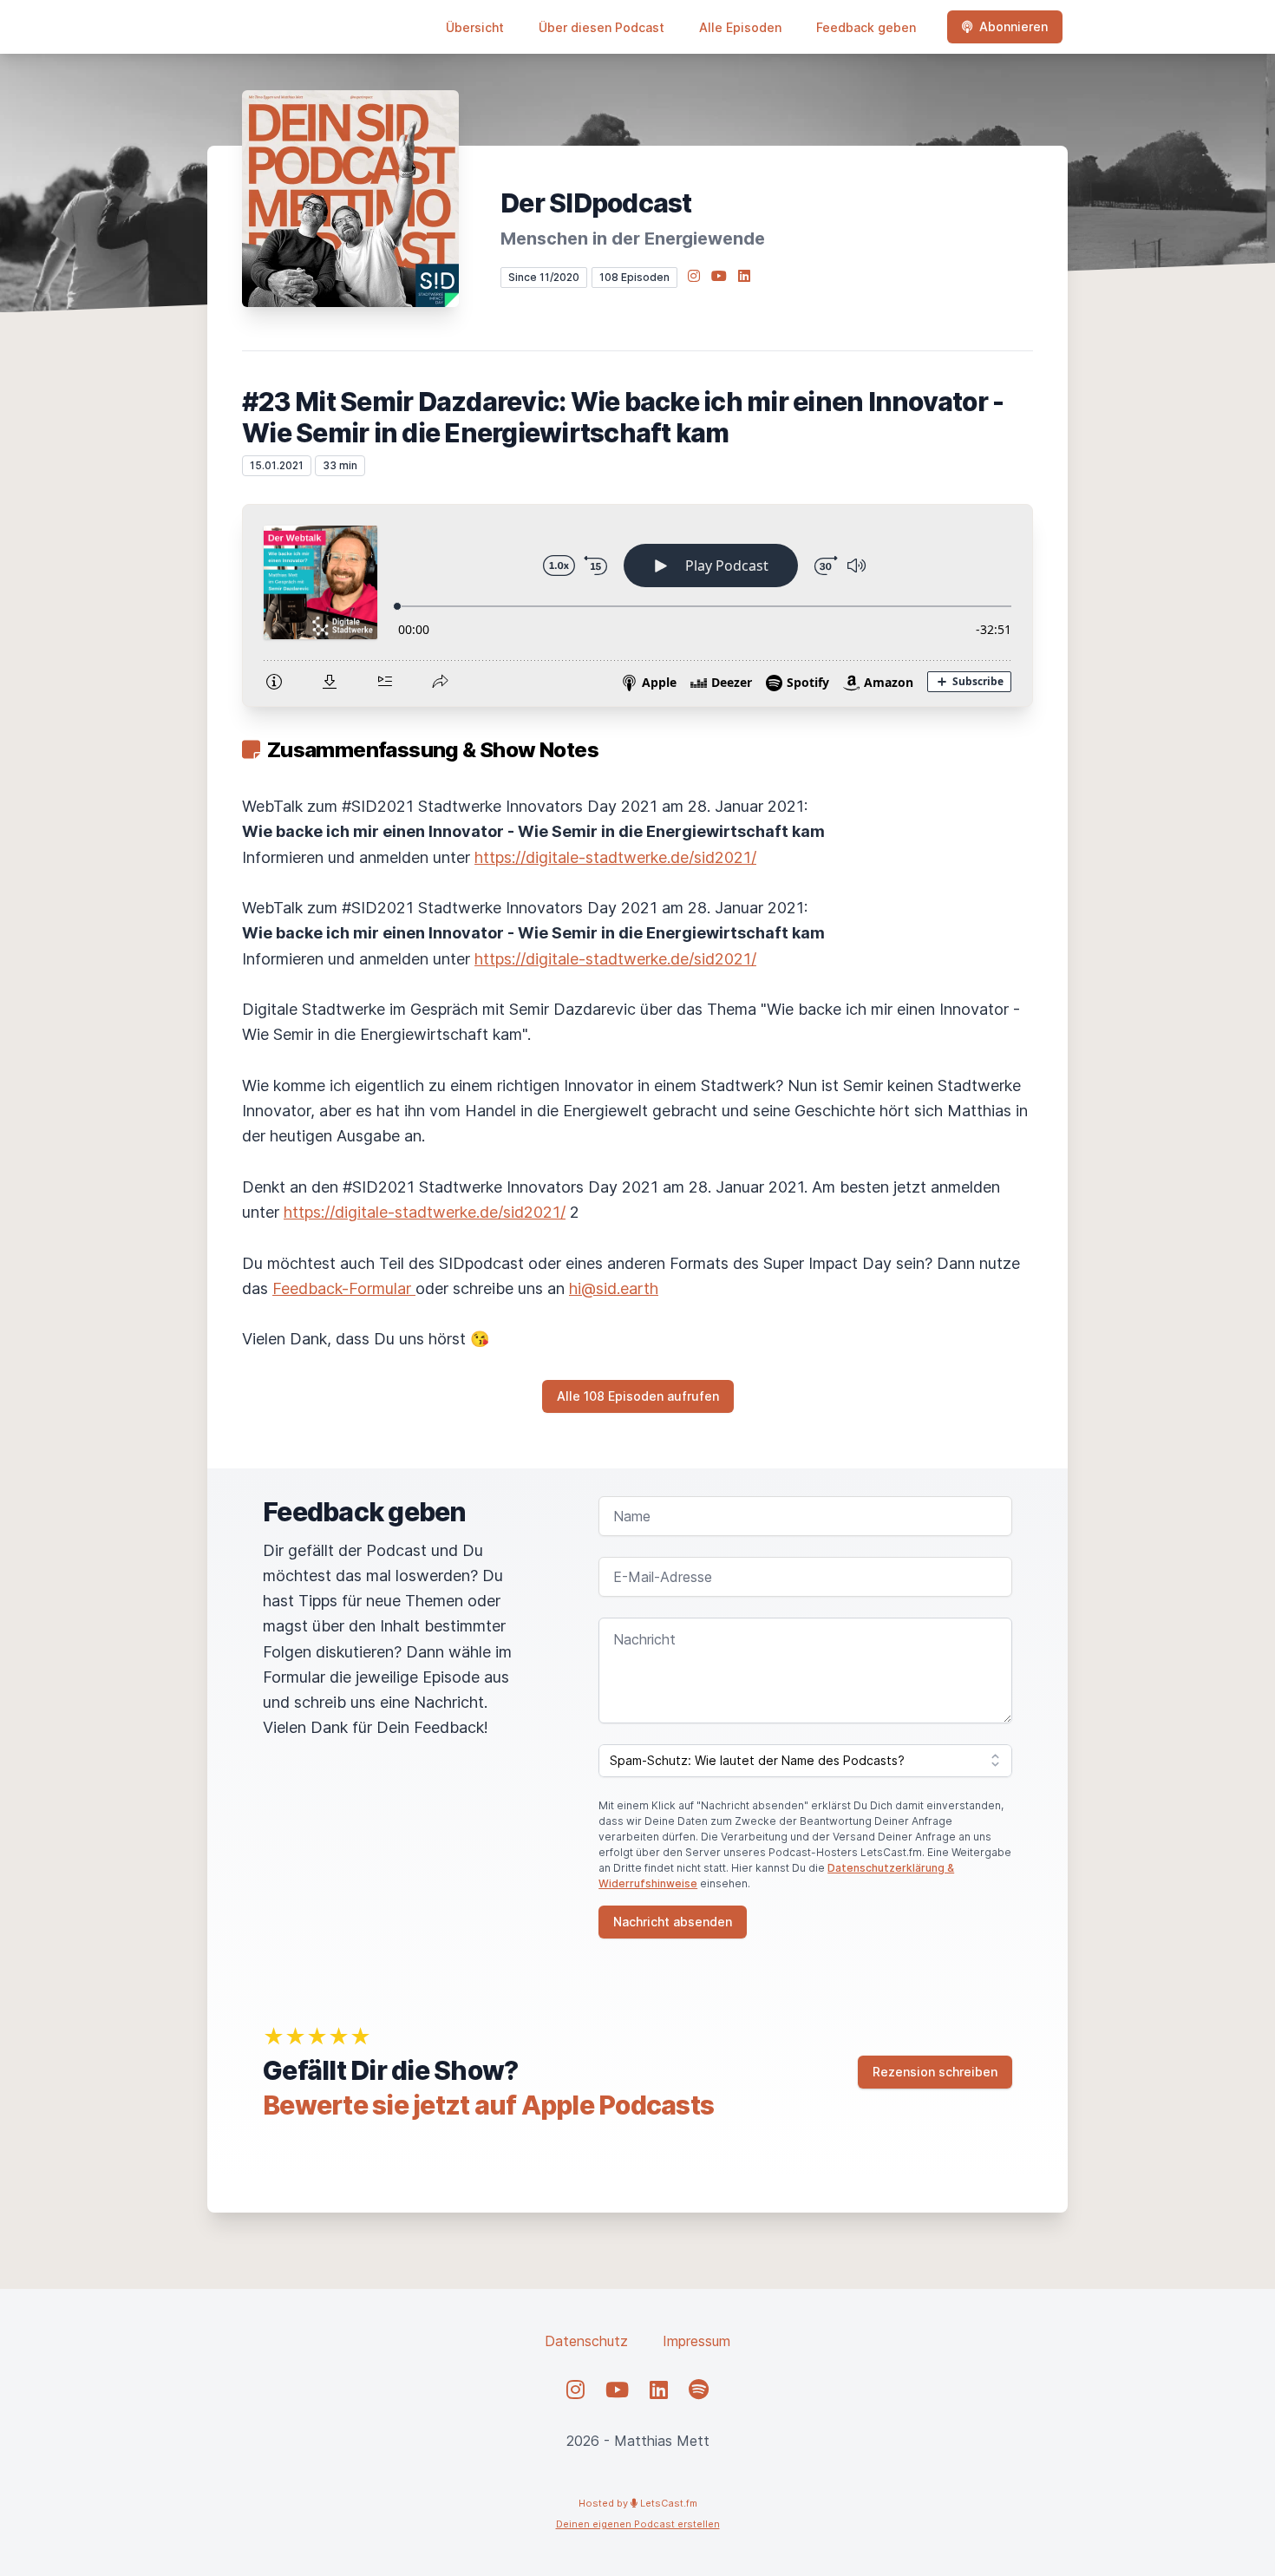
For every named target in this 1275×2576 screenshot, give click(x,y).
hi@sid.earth (614, 1288)
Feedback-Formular (344, 1288)
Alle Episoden (740, 27)
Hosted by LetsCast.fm (638, 2503)
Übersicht (475, 27)
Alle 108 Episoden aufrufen (638, 1396)
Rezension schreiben (935, 2072)
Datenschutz (586, 2341)
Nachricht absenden (673, 1922)
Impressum (696, 2341)
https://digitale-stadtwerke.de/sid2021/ (615, 857)
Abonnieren (1013, 26)
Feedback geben (866, 27)
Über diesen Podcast (602, 27)
